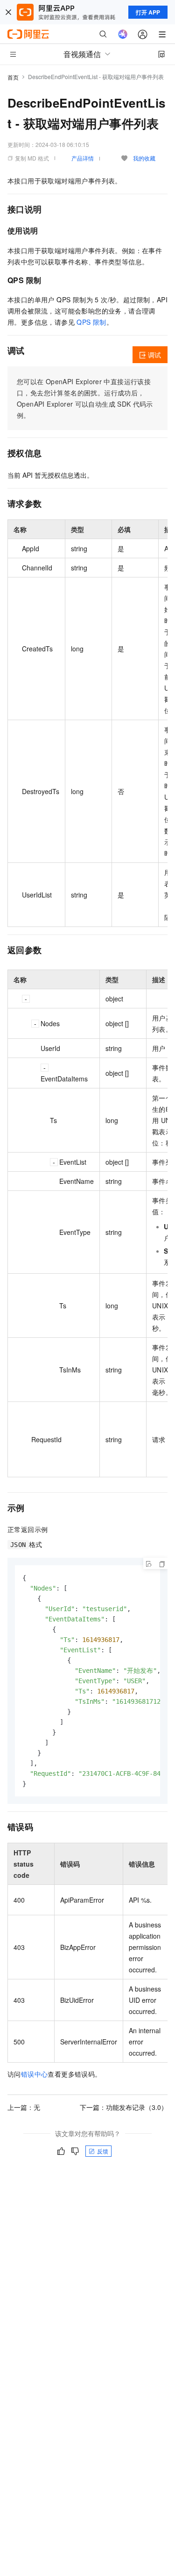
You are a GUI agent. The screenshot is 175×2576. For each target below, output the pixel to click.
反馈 (103, 2151)
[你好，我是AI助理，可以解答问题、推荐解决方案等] (123, 34)
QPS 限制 (91, 322)
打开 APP (148, 12)
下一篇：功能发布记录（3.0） (124, 2107)
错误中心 (35, 2074)
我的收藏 (144, 158)
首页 (13, 77)
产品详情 (83, 158)
